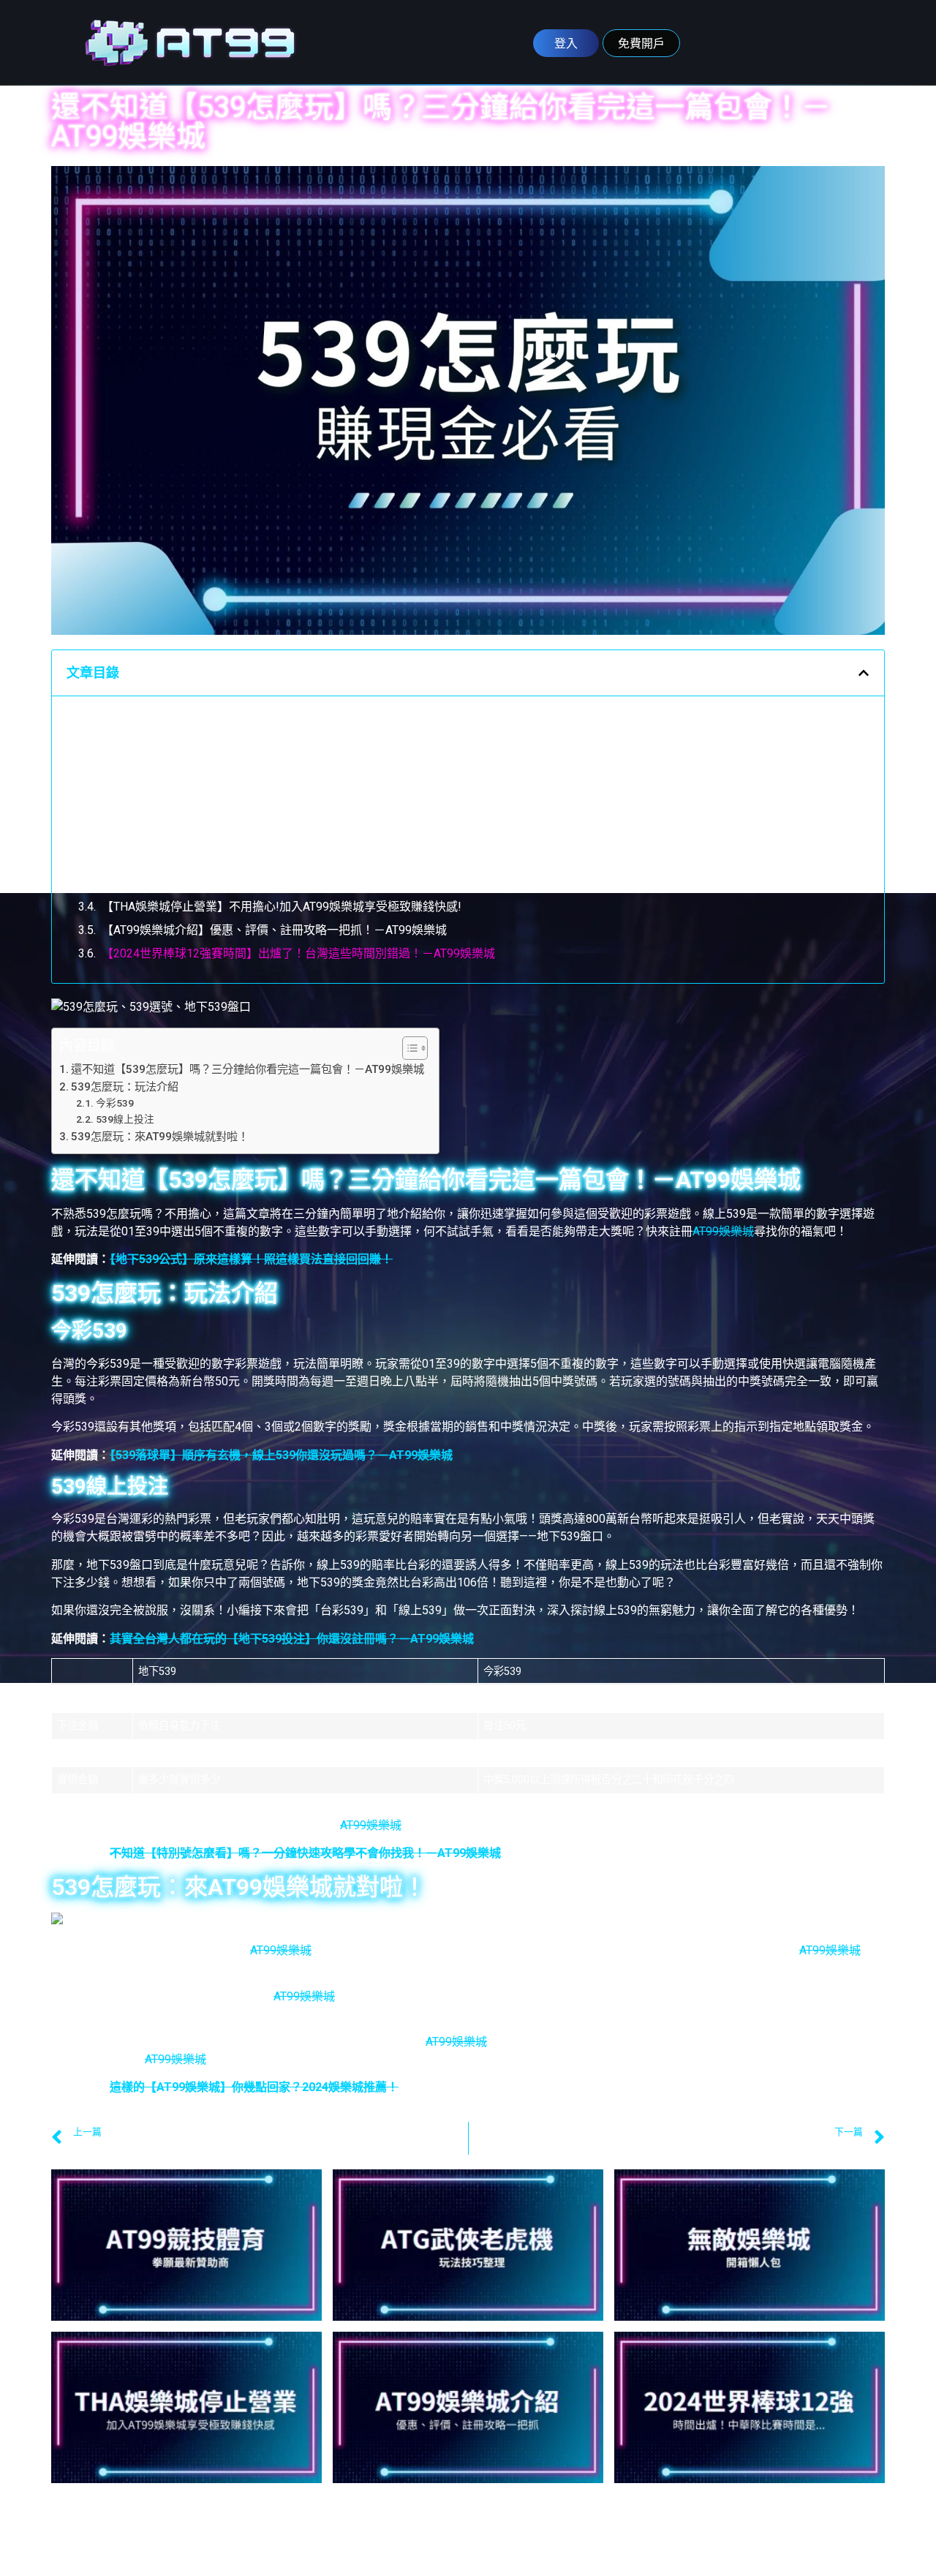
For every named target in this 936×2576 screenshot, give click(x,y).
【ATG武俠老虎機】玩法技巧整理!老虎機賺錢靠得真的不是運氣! (268, 860)
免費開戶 (641, 43)
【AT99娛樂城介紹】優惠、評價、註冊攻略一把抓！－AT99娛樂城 (274, 930)
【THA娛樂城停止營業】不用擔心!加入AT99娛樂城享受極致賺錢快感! (282, 907)
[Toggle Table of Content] (408, 1048)
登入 (566, 43)
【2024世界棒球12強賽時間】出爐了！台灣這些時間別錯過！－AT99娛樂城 (298, 953)
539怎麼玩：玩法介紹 (138, 743)
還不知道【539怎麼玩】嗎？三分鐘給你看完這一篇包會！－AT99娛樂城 (268, 719)
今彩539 (123, 766)
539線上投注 (135, 790)
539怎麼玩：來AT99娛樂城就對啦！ (174, 813)
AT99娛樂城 (723, 1231)
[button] (864, 673)
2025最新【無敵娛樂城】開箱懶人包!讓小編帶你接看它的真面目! (271, 883)
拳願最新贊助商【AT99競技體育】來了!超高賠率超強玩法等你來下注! (282, 836)
